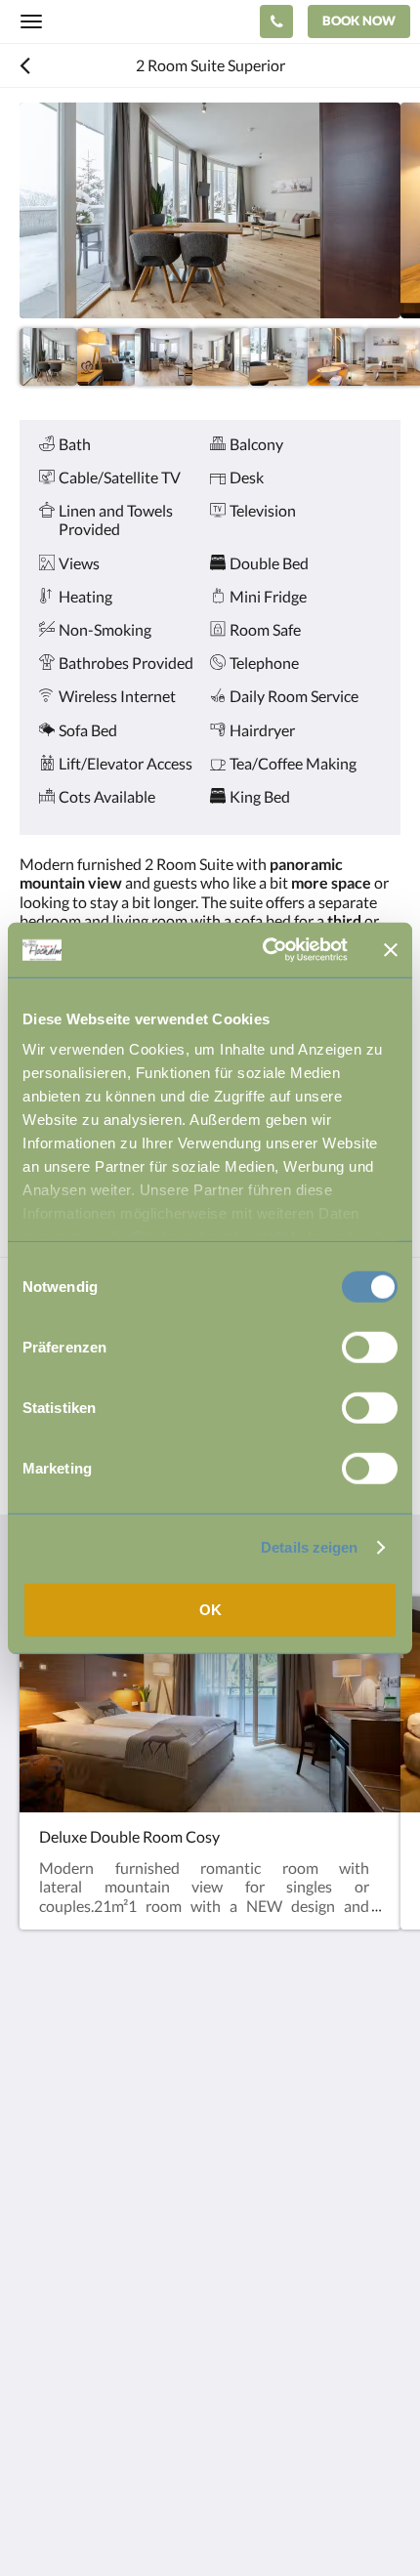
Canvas (127, 2523)
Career (42, 2398)
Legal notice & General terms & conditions (160, 2331)
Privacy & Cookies (80, 2348)
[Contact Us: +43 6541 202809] (276, 21)
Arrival (42, 2381)
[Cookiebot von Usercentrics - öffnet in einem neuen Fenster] (264, 950)
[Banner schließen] (391, 950)
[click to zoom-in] (210, 210)
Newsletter (57, 2365)
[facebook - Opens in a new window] (39, 2223)
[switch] (370, 1347)
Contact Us (58, 2315)
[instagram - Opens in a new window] (93, 2223)
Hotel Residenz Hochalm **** (148, 21)
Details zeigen (309, 1547)
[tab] (210, 2283)
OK (210, 1609)
